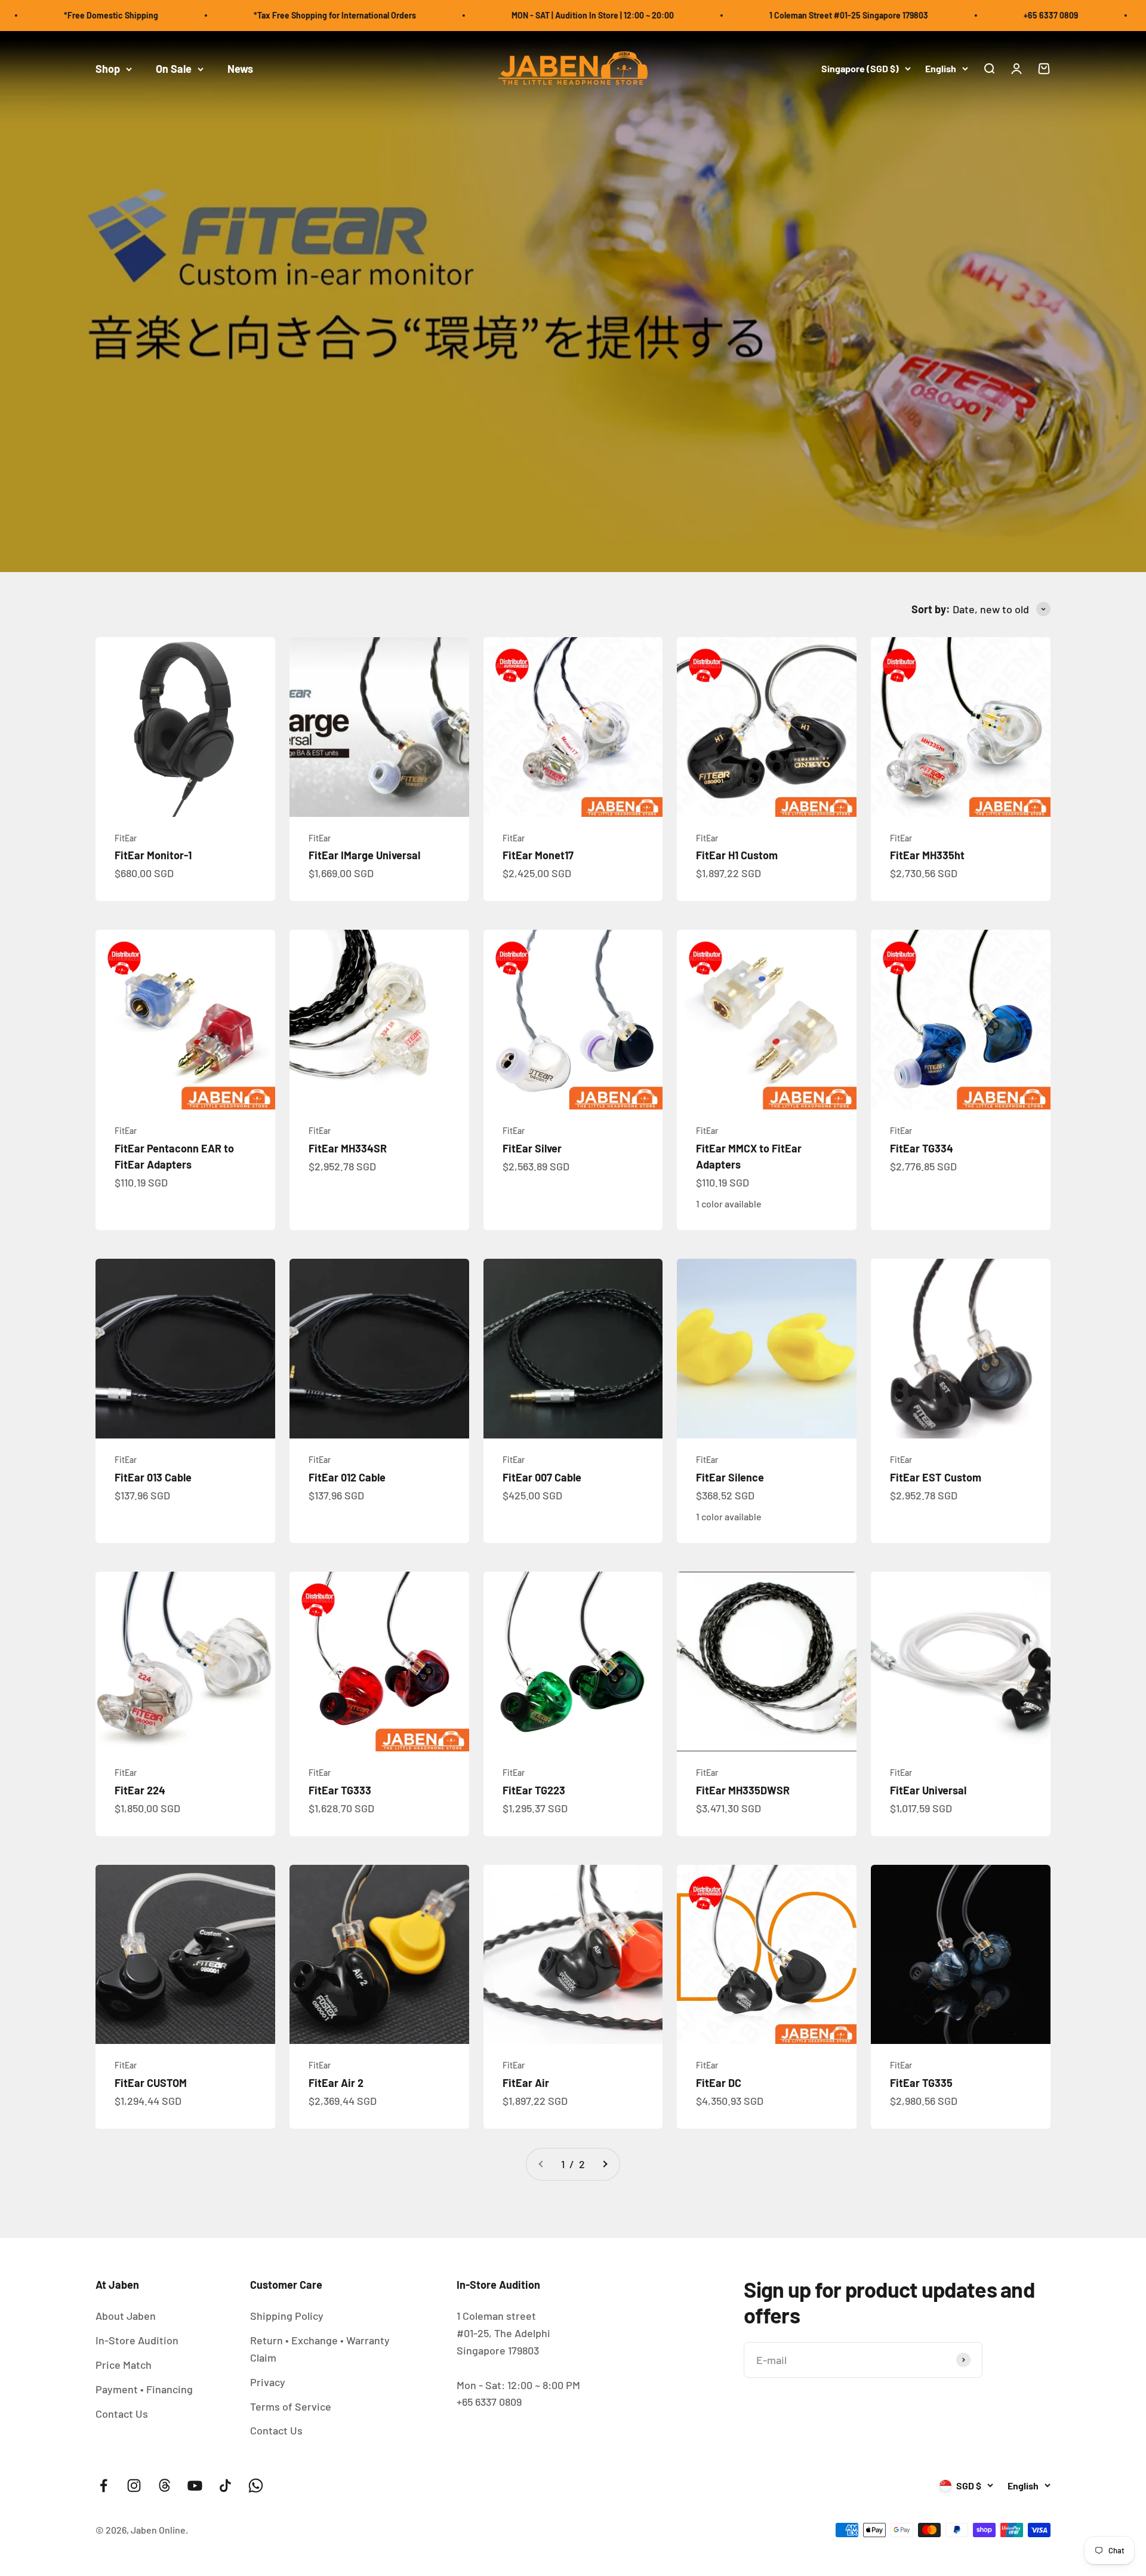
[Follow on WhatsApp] (256, 2486)
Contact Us (122, 2414)
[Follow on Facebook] (104, 2486)
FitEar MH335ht (927, 855)
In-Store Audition (137, 2340)
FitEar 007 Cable (542, 1477)
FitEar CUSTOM (151, 2083)
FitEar (126, 838)
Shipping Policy (287, 2316)
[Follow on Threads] (164, 2486)
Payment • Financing (144, 2389)
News (240, 69)
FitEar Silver (532, 1148)
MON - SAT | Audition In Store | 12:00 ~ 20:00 (497, 15)
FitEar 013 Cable (153, 1477)
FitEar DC (719, 2083)
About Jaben (126, 2316)
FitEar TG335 (921, 2083)
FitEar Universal (928, 1790)
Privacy (268, 2382)
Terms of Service (291, 2406)
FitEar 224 (140, 1790)
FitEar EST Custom (936, 1477)
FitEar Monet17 (538, 855)
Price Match (124, 2365)
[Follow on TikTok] (225, 2486)
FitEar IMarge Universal (364, 855)
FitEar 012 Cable (347, 1477)
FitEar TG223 (534, 1790)
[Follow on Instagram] (134, 2486)
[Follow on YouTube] (195, 2486)
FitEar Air (526, 2083)
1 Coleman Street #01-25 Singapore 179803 (753, 15)
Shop (108, 69)
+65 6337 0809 (955, 15)
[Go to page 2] (605, 2164)
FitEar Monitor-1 (153, 855)
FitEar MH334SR (348, 1148)
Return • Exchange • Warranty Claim (320, 2349)
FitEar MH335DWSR (743, 1790)
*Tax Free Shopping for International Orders (239, 15)
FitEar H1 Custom (737, 855)
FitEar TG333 (340, 1790)
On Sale (174, 69)
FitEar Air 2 (336, 2083)
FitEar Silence (730, 1477)
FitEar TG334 (922, 1148)
